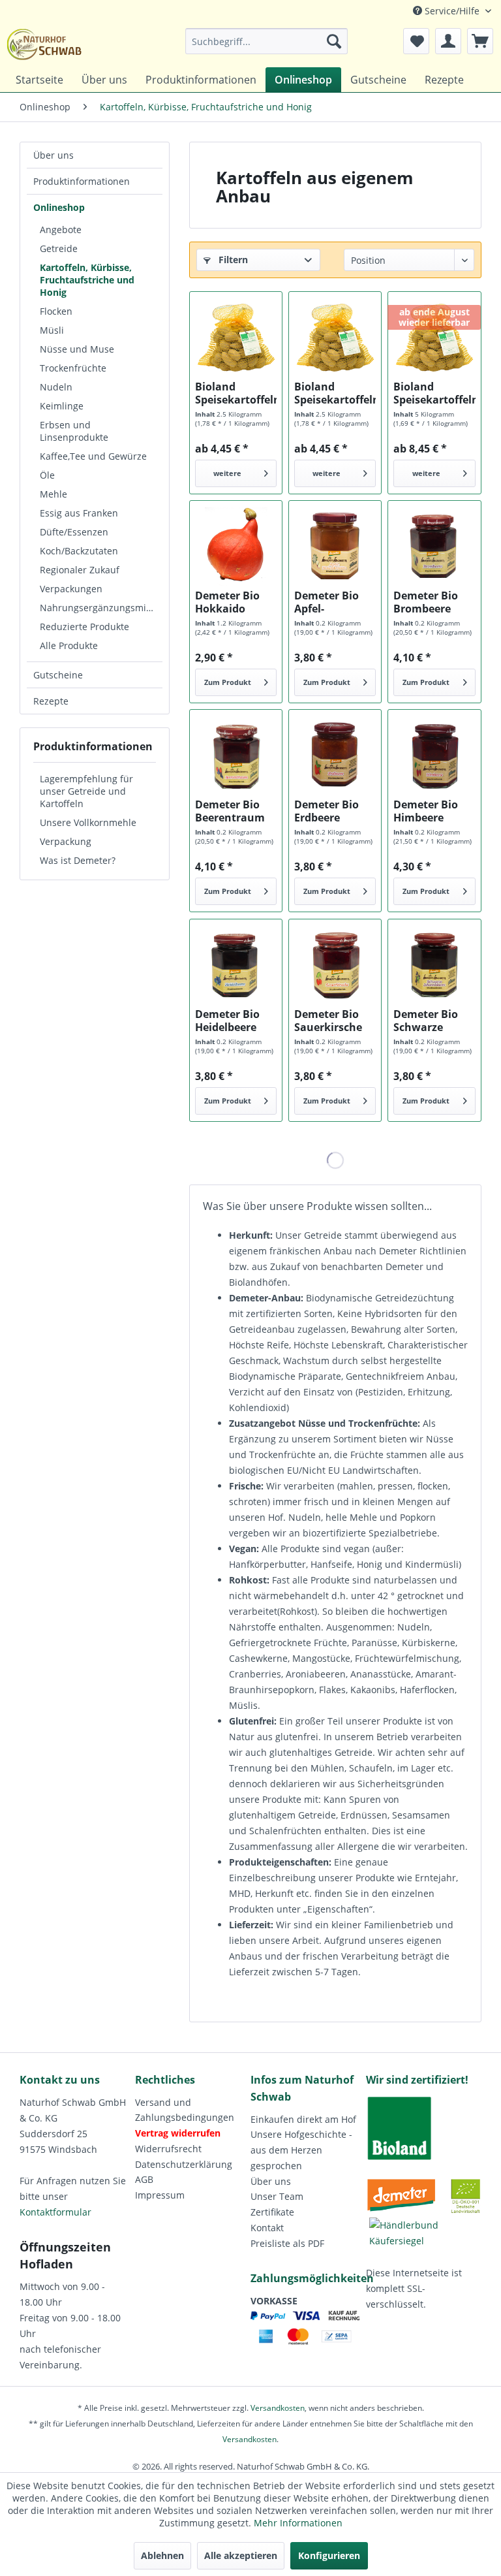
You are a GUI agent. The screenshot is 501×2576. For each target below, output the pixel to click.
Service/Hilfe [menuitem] (452, 11)
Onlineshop (59, 207)
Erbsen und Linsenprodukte (74, 431)
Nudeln (56, 387)
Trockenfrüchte (73, 368)
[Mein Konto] (448, 41)
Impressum (160, 2195)
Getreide (59, 248)
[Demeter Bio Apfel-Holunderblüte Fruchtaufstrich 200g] (335, 547)
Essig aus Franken (79, 513)
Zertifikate (272, 2212)
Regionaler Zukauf (80, 570)
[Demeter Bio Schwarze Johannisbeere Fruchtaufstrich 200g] (434, 965)
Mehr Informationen (298, 2523)
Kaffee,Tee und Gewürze (93, 456)
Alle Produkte (69, 645)
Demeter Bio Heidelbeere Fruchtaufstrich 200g (236, 1021)
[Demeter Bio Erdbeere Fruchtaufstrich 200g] (335, 755)
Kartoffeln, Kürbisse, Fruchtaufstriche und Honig (87, 280)
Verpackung (66, 841)
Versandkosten (278, 2408)
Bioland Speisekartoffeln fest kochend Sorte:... (335, 393)
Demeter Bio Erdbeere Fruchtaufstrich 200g (335, 811)
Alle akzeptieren (241, 2555)
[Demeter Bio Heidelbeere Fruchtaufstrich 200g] (236, 965)
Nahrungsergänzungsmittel (100, 608)
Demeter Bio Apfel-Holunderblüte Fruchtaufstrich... (335, 602)
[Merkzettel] (416, 41)
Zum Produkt (228, 682)
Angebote (61, 230)
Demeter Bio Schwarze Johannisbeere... (434, 1021)
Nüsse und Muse (77, 349)
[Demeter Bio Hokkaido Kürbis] (236, 547)
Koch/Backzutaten (79, 551)
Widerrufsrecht (168, 2149)
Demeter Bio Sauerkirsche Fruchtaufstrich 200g (335, 1021)
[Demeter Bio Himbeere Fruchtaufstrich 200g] (434, 755)
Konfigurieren (329, 2555)
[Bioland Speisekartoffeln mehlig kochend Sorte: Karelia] (434, 338)
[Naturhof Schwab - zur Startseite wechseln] (44, 44)
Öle (47, 475)
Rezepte (51, 701)
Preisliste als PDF (287, 2243)
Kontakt (267, 2228)
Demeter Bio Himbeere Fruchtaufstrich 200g (434, 811)
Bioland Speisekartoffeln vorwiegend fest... (236, 393)
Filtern (232, 260)
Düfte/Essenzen (74, 532)
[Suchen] (334, 41)
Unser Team (277, 2196)
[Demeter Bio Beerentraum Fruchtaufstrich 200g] (236, 755)
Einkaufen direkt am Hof (303, 2119)
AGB (144, 2179)
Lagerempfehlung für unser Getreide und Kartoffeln (86, 791)
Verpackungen (71, 589)
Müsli (52, 330)
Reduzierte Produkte (84, 627)
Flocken (56, 311)
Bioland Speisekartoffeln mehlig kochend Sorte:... (434, 393)
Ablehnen (162, 2555)
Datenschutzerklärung (184, 2164)
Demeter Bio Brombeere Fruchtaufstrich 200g (434, 602)
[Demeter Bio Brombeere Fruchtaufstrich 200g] (434, 547)
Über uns (53, 155)
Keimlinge (62, 406)
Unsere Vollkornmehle (88, 822)
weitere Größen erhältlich (227, 478)
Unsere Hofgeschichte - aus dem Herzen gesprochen (301, 2150)
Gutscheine (58, 675)
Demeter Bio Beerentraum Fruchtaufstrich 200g (236, 811)
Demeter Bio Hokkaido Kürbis (227, 602)
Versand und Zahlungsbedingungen (185, 2110)
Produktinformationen (82, 181)
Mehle (53, 494)
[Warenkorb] (480, 41)
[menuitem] (267, 41)
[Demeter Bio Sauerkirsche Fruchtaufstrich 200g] (335, 965)
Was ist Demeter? (78, 860)
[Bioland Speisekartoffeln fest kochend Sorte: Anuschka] (335, 338)
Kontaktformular (55, 2212)
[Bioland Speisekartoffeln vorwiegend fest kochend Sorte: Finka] (236, 338)
